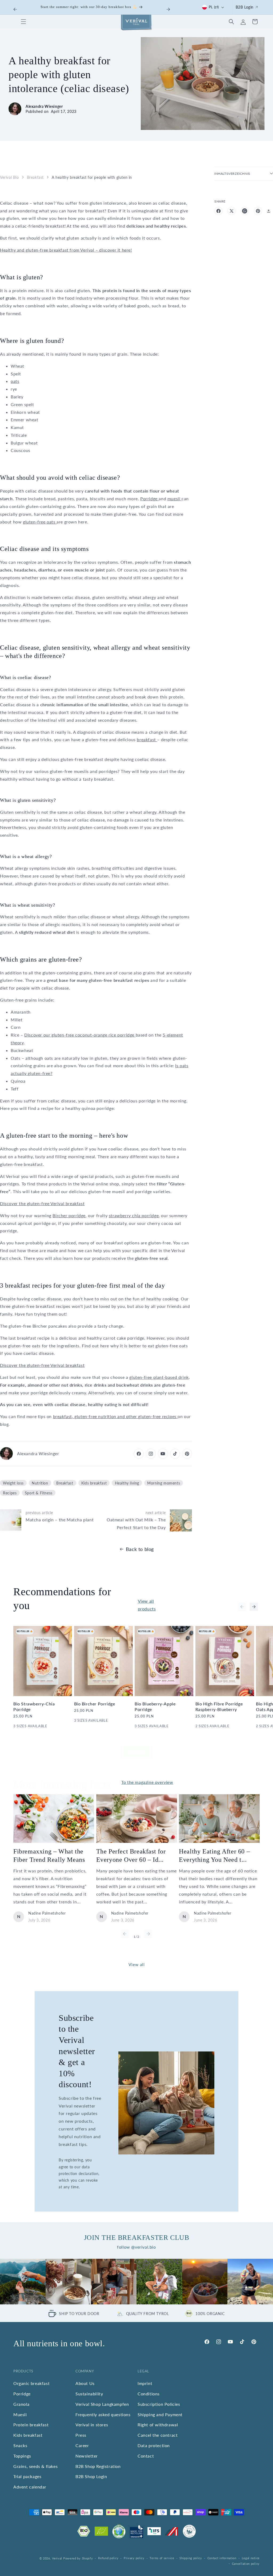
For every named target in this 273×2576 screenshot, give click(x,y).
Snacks (20, 2445)
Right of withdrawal (158, 2425)
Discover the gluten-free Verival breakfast (42, 1203)
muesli (174, 499)
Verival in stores (92, 2425)
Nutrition (40, 1483)
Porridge (149, 499)
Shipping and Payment (160, 2414)
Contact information (222, 2558)
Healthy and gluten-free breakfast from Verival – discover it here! (66, 250)
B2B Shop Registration (98, 2466)
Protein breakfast (31, 2425)
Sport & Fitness (39, 1493)
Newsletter (87, 2456)
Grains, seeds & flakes (35, 2466)
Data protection (154, 2445)
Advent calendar (30, 2487)
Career (82, 2445)
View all (137, 1752)
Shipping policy (191, 2558)
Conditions (149, 2394)
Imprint (145, 2383)
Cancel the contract (158, 2435)
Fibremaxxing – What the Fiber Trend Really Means (49, 1855)
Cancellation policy (246, 2564)
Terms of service (162, 2558)
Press (81, 2435)
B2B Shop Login (91, 2476)
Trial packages (27, 2476)
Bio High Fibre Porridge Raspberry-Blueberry (219, 1706)
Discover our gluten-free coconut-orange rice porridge (80, 1035)
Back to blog (140, 1549)
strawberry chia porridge (134, 1215)
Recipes (10, 1493)
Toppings (22, 2456)
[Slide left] (242, 1607)
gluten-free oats (40, 522)
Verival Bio (9, 177)
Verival (57, 2558)
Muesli (20, 2414)
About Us (85, 2383)
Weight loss (13, 1483)
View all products (147, 1605)
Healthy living (127, 1483)
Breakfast (35, 177)
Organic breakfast (31, 2383)
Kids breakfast (94, 1483)
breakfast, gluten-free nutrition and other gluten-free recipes (115, 1416)
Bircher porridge (69, 1215)
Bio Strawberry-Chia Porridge (34, 1706)
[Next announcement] (168, 9)
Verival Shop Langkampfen (102, 2404)
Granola (21, 2404)
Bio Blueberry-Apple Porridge (155, 1706)
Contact (146, 2456)
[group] (23, 2282)
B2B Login (245, 7)
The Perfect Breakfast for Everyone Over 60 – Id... (131, 1855)
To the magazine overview (147, 1782)
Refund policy (108, 2558)
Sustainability (89, 2394)
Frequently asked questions (103, 2414)
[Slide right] (254, 1607)
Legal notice (251, 2558)
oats (15, 381)
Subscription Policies (159, 2404)
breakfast (147, 739)
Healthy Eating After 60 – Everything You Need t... (214, 1855)
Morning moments (164, 1483)
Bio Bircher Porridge (95, 1704)
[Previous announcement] (15, 9)
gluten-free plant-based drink (159, 1377)
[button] (23, 22)
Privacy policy (134, 2558)
